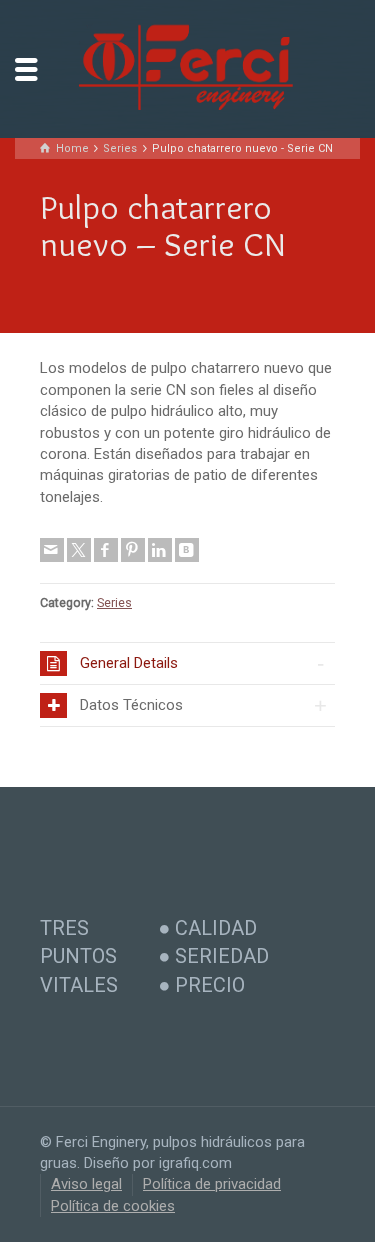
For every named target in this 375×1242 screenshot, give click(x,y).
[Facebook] (106, 550)
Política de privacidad (212, 1184)
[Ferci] (188, 68)
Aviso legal (86, 1184)
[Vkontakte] (187, 550)
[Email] (52, 550)
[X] (79, 550)
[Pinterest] (133, 550)
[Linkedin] (160, 550)
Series (114, 602)
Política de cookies (113, 1206)
